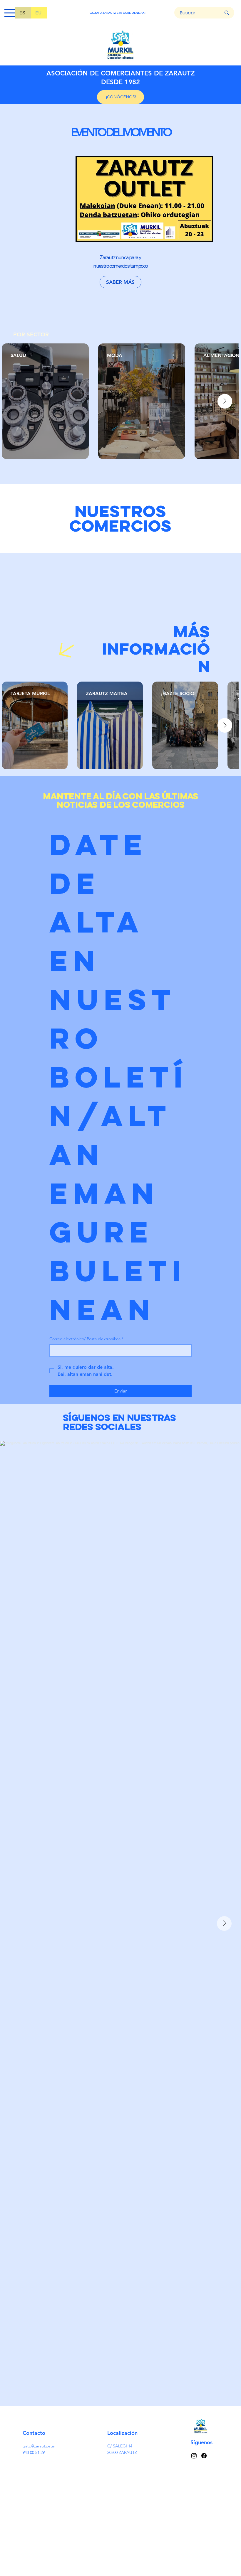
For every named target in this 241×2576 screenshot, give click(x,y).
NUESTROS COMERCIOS (121, 518)
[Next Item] (225, 401)
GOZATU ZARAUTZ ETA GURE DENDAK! (118, 13)
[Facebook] (204, 2456)
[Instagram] (194, 2456)
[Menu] (10, 13)
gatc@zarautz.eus (39, 2446)
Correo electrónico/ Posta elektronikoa (86, 1339)
